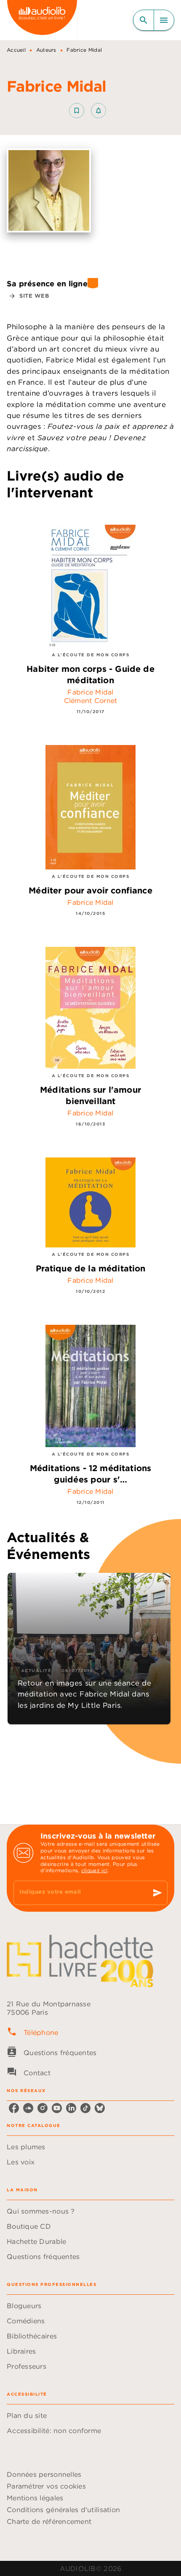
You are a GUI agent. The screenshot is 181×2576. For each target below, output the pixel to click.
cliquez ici (94, 1870)
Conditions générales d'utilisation (63, 2510)
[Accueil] (42, 20)
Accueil (16, 50)
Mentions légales (35, 2498)
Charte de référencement (49, 2521)
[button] (88, 111)
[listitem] (14, 2108)
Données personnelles (44, 2474)
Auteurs (46, 50)
